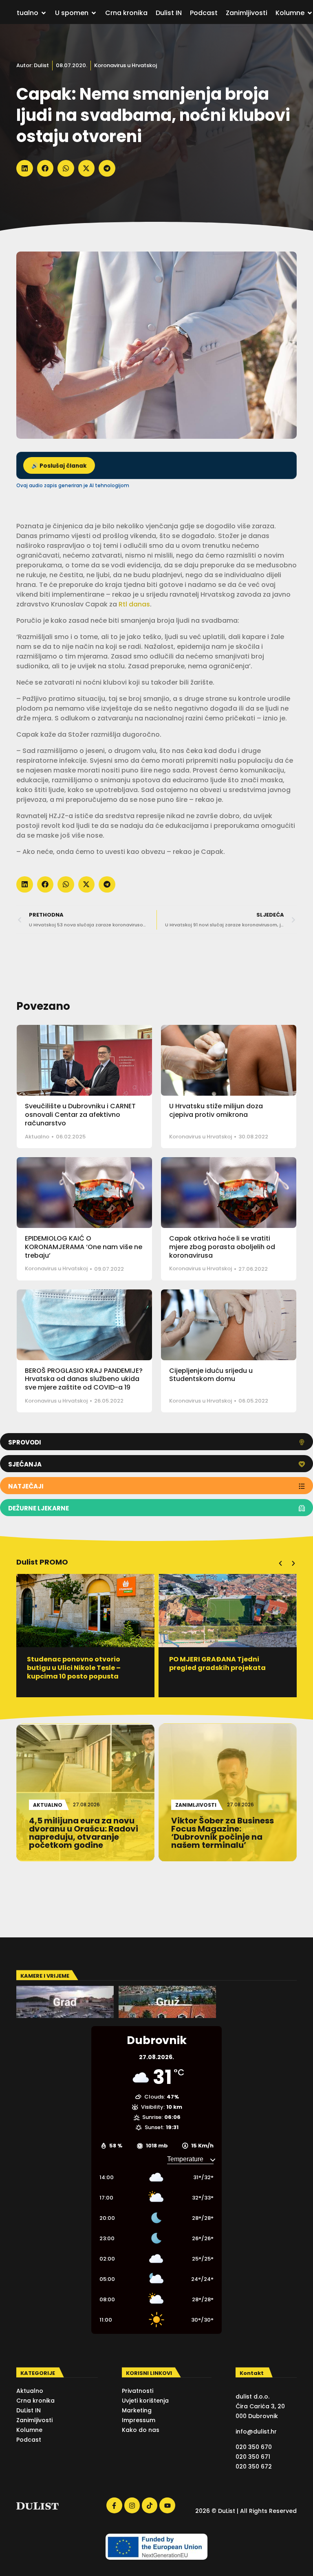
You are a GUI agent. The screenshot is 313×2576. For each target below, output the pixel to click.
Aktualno (37, 1137)
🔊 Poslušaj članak (59, 466)
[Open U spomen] (94, 13)
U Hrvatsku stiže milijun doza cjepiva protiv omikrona (216, 1110)
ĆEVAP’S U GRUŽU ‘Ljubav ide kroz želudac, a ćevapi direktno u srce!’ (227, 1668)
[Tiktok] (150, 2505)
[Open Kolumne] (310, 13)
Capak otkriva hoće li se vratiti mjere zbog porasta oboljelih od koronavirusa (222, 1247)
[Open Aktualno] (44, 13)
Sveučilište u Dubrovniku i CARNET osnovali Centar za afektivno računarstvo (80, 1115)
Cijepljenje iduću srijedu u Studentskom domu (211, 1375)
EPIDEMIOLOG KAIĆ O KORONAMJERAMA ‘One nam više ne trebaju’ (84, 1247)
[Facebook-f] (114, 2505)
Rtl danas (134, 604)
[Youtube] (167, 2505)
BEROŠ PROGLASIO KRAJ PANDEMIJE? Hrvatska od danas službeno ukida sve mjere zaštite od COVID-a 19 (84, 1379)
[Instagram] (132, 2505)
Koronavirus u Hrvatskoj (126, 65)
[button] (25, 168)
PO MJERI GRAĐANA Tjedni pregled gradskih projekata (75, 1663)
